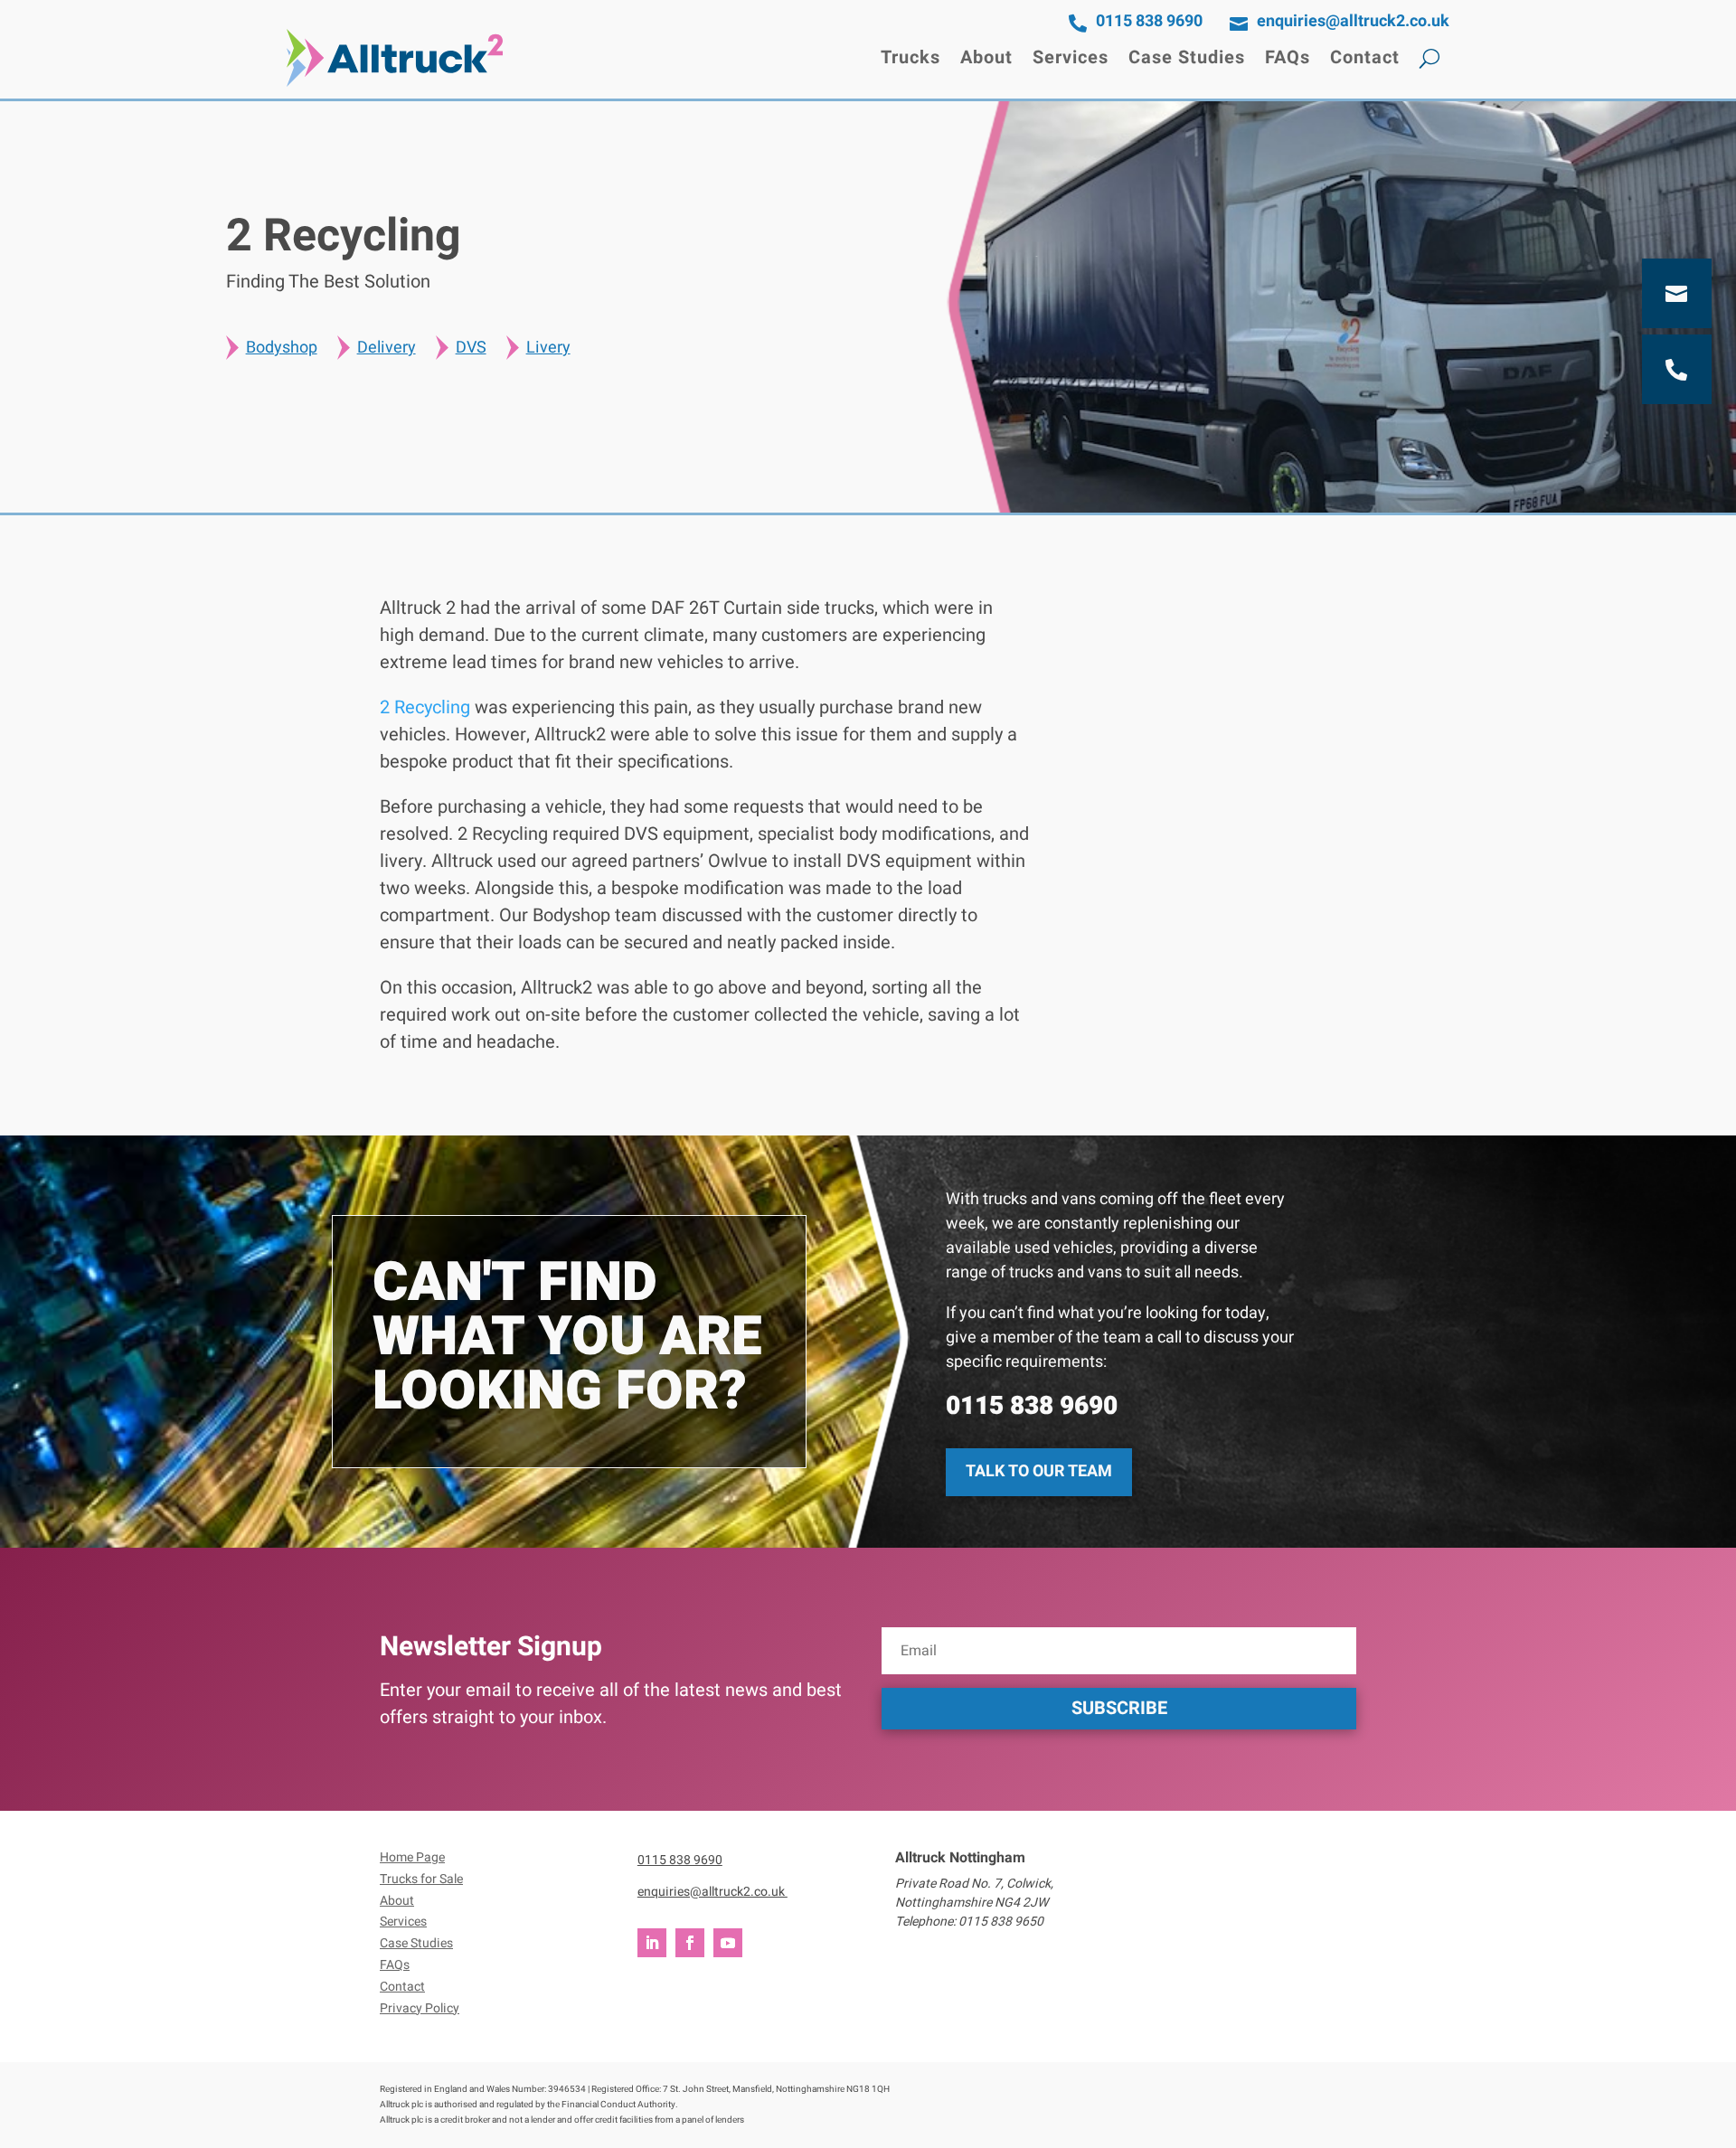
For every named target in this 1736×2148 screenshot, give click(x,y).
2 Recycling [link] (425, 707)
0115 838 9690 (680, 1860)
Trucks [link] (910, 57)
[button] (1119, 1709)
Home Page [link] (412, 1857)
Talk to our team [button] (1039, 1471)
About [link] (986, 57)
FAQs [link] (1288, 57)
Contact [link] (1365, 57)
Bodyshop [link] (282, 348)
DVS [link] (471, 348)
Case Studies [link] (1187, 57)
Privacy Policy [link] (420, 2008)
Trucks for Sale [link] (421, 1879)
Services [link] (1071, 57)
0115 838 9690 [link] (1032, 1406)
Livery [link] (548, 348)
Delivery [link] (387, 348)
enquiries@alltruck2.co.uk (712, 1892)
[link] (395, 58)
